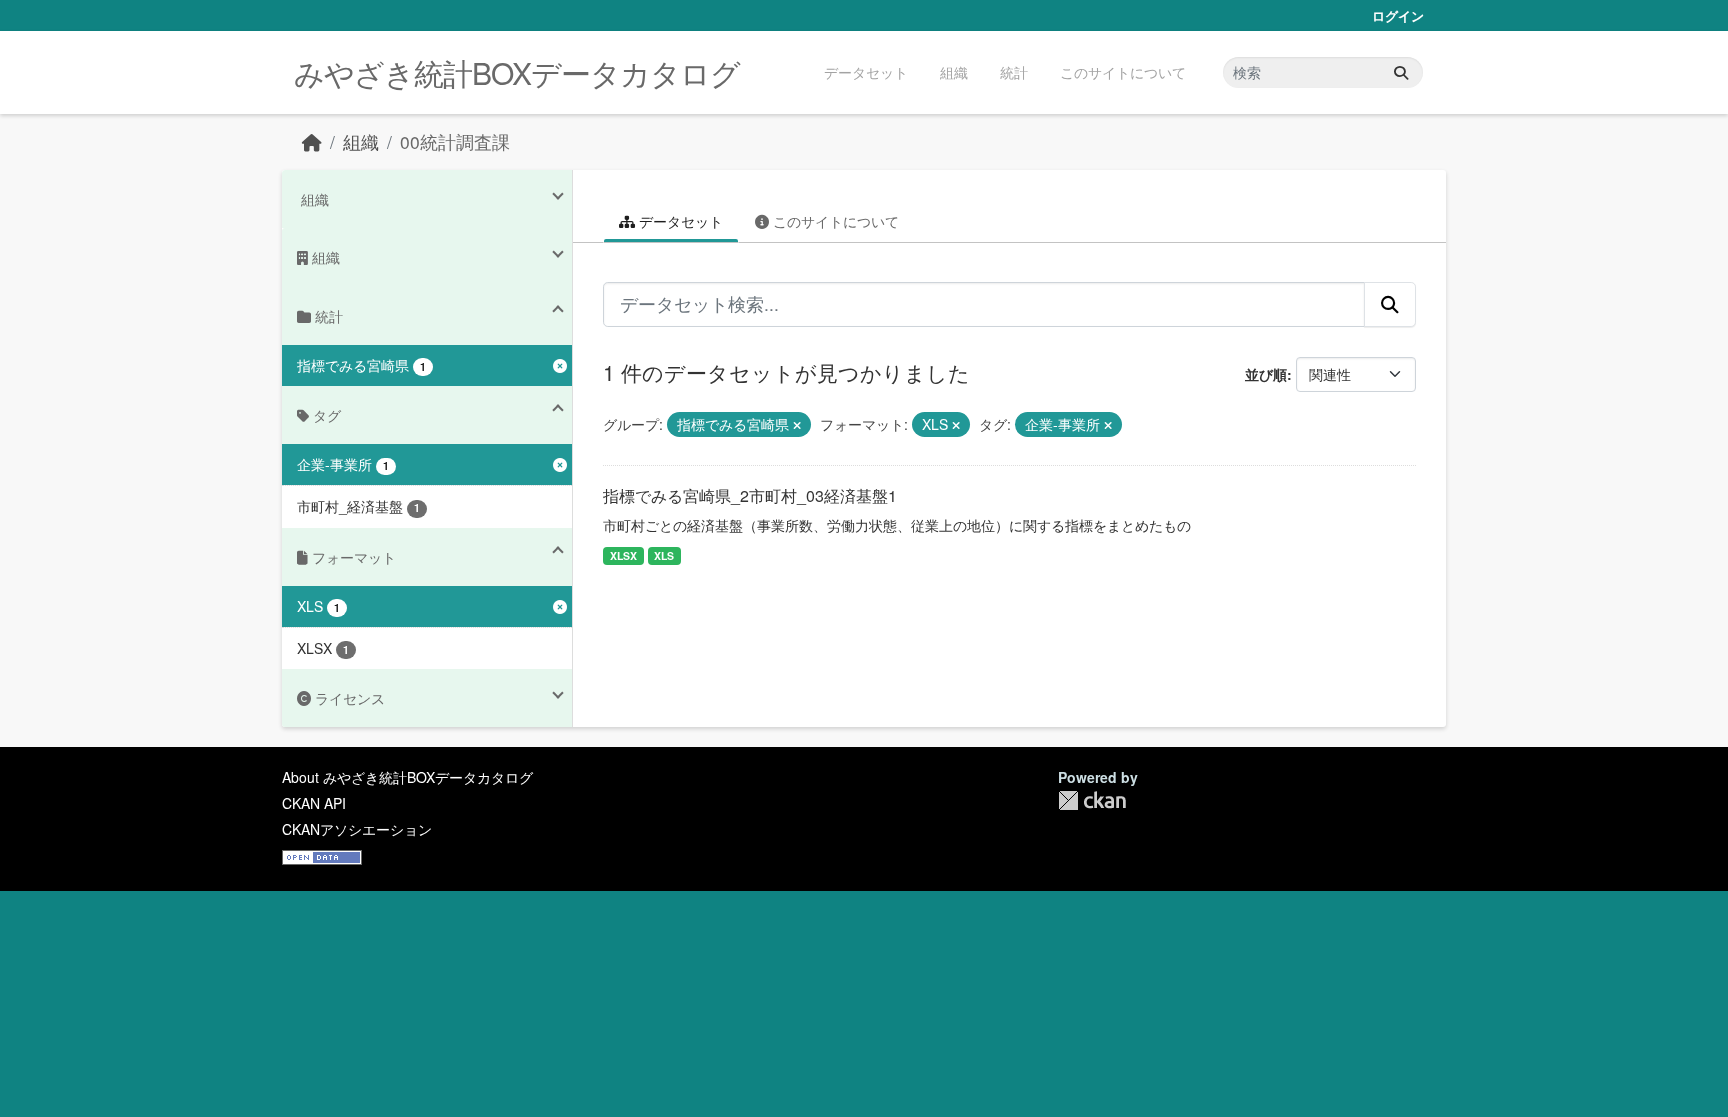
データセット (866, 72)
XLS (664, 555)
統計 (1014, 72)
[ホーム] (312, 141)
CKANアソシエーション (357, 829)
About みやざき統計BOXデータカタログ (407, 777)
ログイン (1398, 15)
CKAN (1092, 800)
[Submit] (1401, 72)
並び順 (1266, 374)
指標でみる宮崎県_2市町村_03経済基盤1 (750, 495)
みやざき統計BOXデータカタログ (517, 72)
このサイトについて (1123, 72)
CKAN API (314, 803)
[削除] (797, 425)
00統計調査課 (455, 141)
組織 (954, 72)
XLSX (623, 555)
